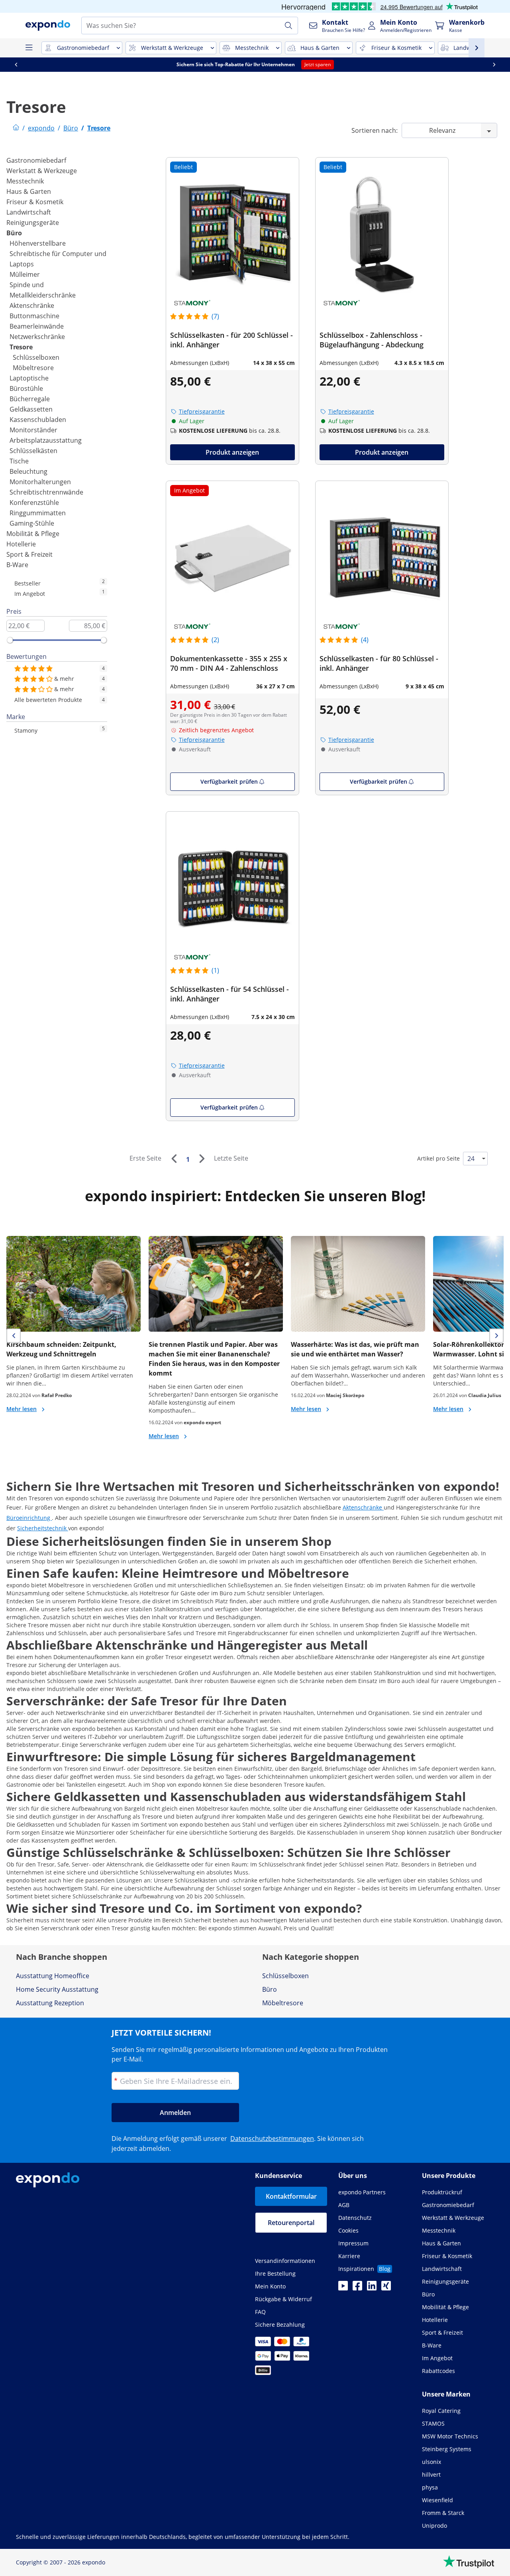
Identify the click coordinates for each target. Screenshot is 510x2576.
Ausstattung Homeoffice (53, 1976)
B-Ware (17, 565)
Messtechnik (25, 181)
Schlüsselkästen (33, 451)
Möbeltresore (33, 368)
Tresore (21, 347)
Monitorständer (33, 430)
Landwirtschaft (29, 212)
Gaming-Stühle (32, 523)
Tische (19, 461)
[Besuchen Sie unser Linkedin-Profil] (372, 2288)
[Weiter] (202, 1159)
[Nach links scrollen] (16, 65)
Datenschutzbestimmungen (272, 2138)
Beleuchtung (28, 471)
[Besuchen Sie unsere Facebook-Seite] (357, 2288)
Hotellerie (21, 544)
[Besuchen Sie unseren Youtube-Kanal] (343, 2288)
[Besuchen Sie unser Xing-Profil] (386, 2288)
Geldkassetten (31, 409)
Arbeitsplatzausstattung (46, 440)
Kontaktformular (291, 2196)
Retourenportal (291, 2223)
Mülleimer (25, 274)
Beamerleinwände (37, 326)
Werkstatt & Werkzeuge (42, 171)
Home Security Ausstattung (57, 1989)
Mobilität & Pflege (33, 534)
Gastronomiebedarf (36, 160)
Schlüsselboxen (36, 357)
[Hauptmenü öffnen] (29, 48)
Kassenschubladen (38, 420)
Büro (14, 233)
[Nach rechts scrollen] (494, 65)
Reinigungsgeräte (33, 223)
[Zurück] (174, 1159)
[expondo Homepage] (16, 128)
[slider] (10, 640)
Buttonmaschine (34, 316)
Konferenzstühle (34, 503)
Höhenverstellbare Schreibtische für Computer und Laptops (58, 254)
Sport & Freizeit (29, 554)
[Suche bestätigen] (288, 26)
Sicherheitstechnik (43, 1528)
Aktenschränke (32, 305)
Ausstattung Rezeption (50, 2003)
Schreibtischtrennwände (46, 492)
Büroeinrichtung (29, 1518)
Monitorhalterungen (40, 482)
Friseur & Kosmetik (35, 202)
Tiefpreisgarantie (202, 411)
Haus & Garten (29, 191)
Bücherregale (30, 399)
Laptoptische (29, 378)
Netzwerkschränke (37, 337)
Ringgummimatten (38, 513)
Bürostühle (26, 388)
